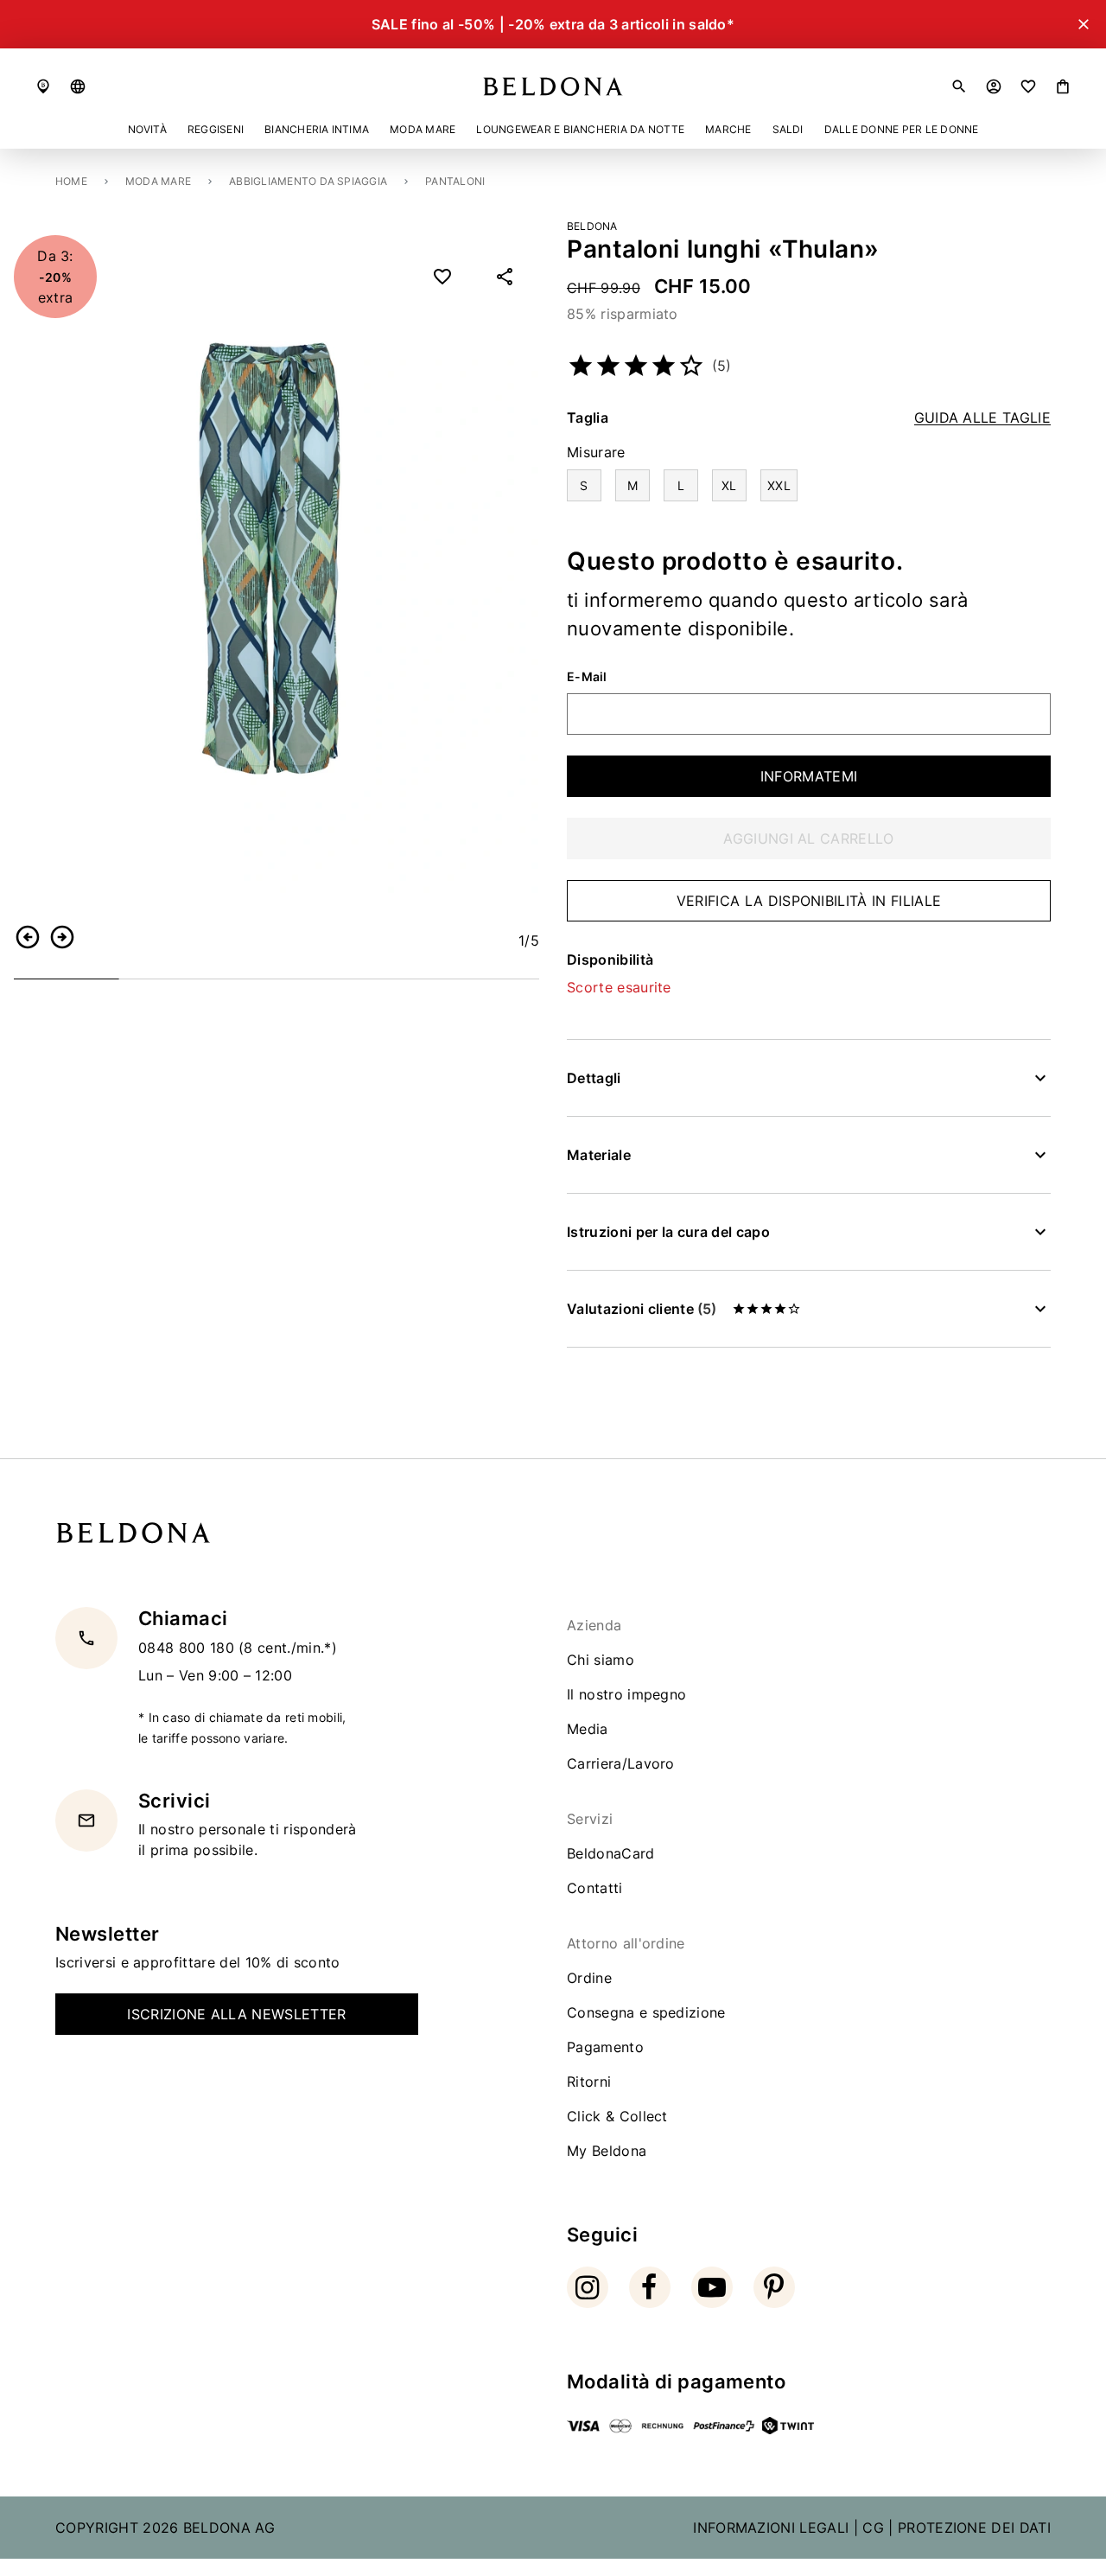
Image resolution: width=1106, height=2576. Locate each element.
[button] (78, 86)
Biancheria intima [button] (317, 129)
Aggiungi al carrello (808, 838)
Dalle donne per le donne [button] (902, 129)
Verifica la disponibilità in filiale (809, 901)
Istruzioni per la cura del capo (668, 1232)
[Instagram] (588, 2287)
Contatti (595, 1888)
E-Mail (587, 677)
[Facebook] (650, 2287)
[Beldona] (553, 86)
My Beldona (607, 2151)
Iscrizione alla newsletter (236, 2014)
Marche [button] (728, 129)
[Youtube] (712, 2287)
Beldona (592, 226)
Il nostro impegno (626, 1694)
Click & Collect (617, 2116)
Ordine (589, 1978)
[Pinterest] (774, 2287)
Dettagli (594, 1078)
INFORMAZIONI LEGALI (771, 2528)
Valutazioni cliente (642, 1309)
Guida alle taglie (982, 418)
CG (873, 2528)
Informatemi (809, 776)
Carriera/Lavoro (621, 1763)
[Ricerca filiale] (43, 86)
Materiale (599, 1155)
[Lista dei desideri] (1028, 86)
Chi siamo (601, 1660)
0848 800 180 (188, 1647)
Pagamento (605, 2047)
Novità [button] (147, 129)
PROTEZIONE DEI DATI (974, 2528)
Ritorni (589, 2082)
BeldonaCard (611, 1853)
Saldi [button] (788, 129)
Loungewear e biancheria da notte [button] (580, 129)
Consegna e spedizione (646, 2012)
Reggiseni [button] (216, 129)
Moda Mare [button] (423, 129)
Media (588, 1729)
